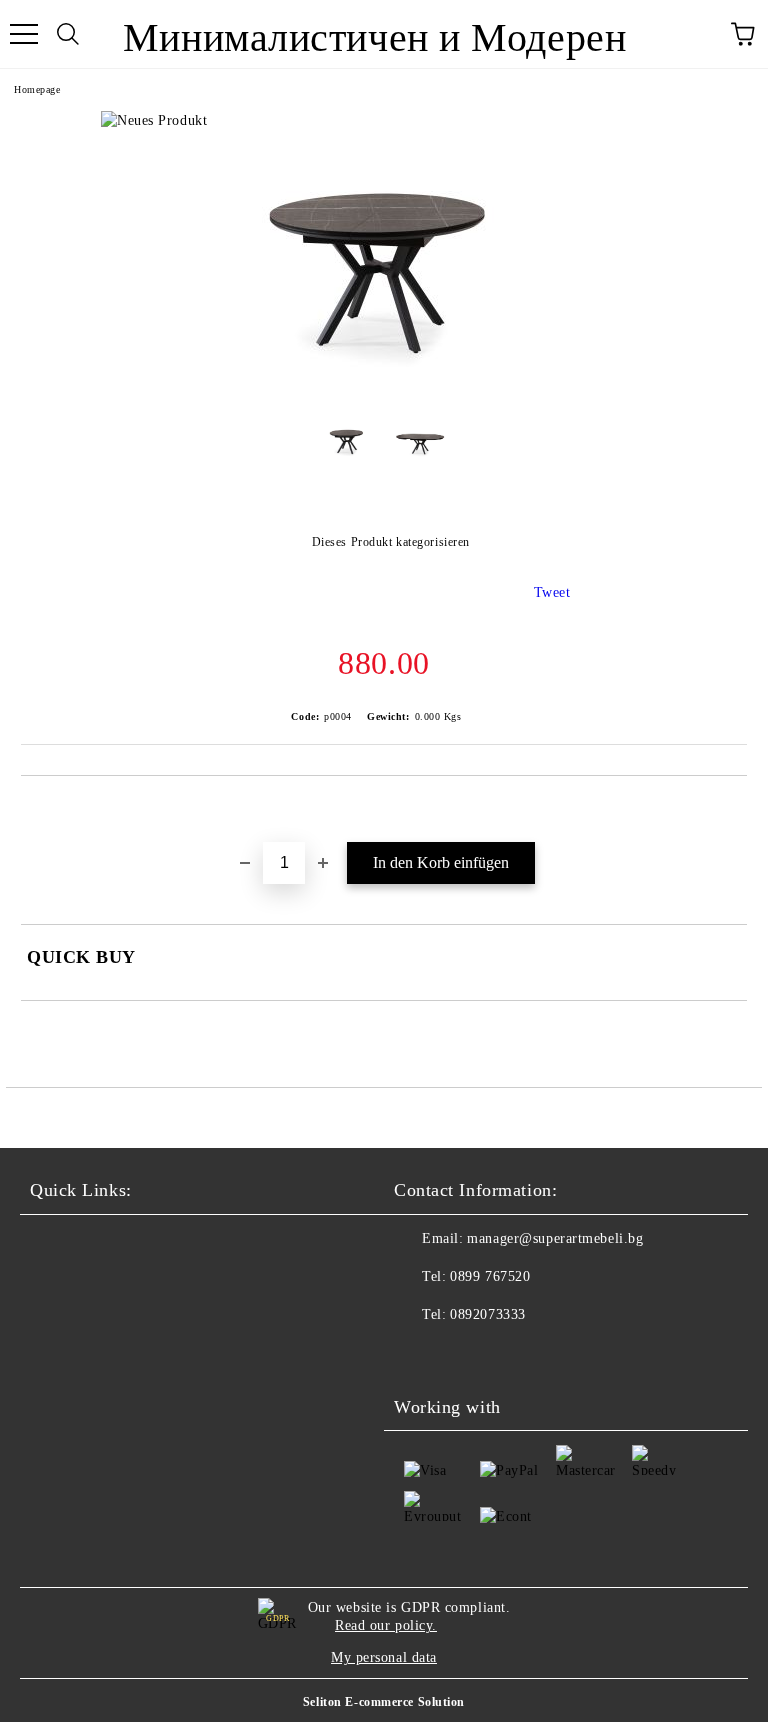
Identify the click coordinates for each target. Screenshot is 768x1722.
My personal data (384, 1657)
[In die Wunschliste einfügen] (732, 810)
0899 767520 (490, 1276)
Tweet (552, 592)
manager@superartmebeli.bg (555, 1238)
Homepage (37, 89)
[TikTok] (464, 1355)
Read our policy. (386, 1625)
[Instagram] (420, 1355)
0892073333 (488, 1314)
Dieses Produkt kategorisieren (391, 542)
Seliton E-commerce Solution (384, 1702)
